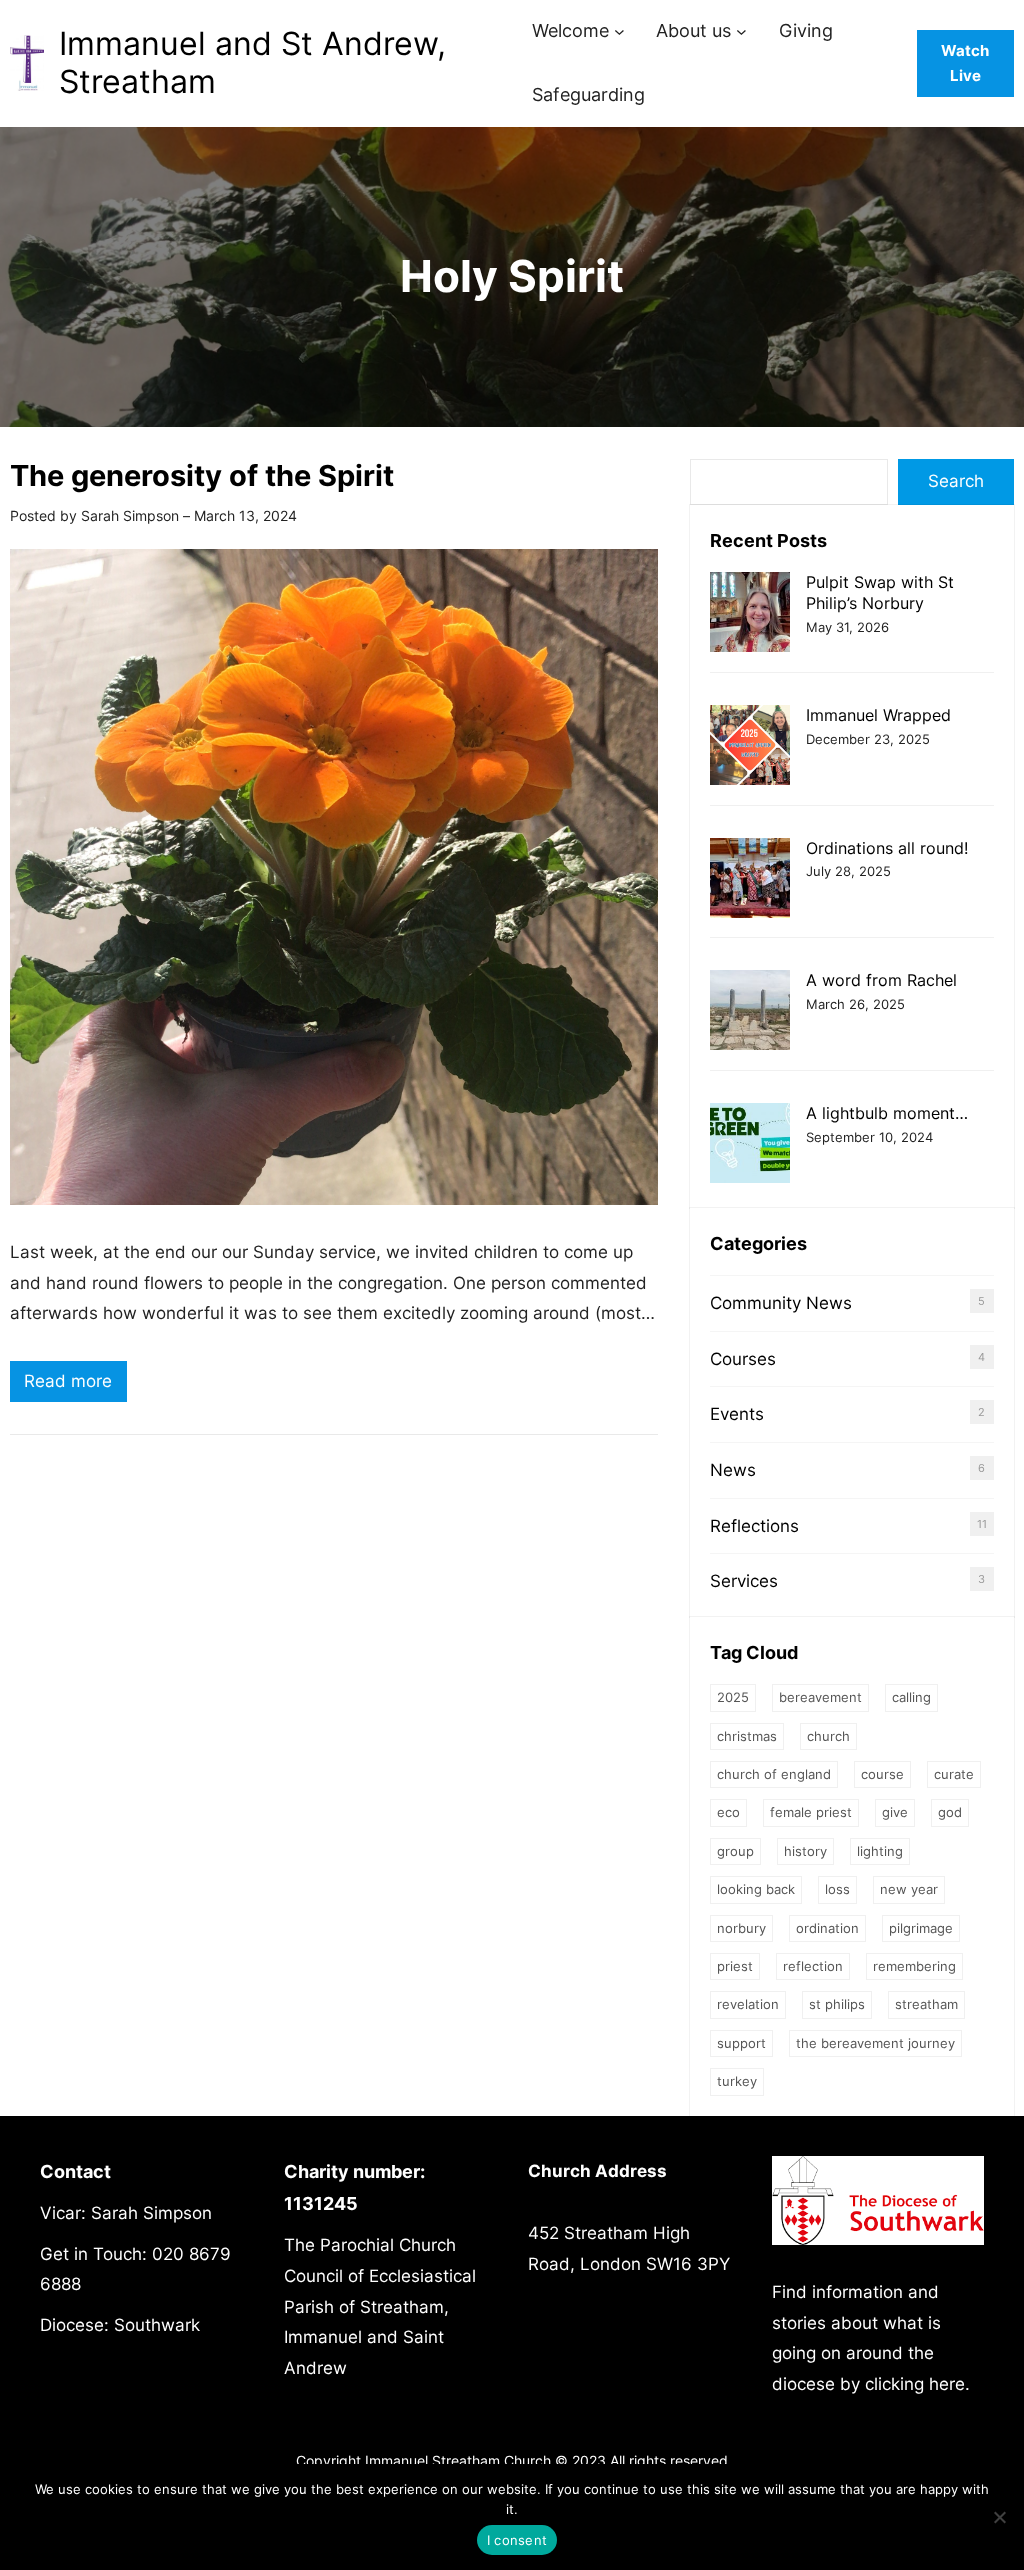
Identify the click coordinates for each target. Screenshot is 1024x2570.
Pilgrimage (921, 1928)
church (828, 1736)
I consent (517, 2540)
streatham (926, 2004)
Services (744, 1581)
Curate (954, 1774)
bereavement (820, 1697)
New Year (909, 1889)
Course (882, 1774)
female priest (811, 1812)
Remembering (914, 1966)
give (895, 1812)
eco (728, 1812)
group (735, 1851)
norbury (741, 1928)
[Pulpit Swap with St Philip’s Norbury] (750, 614)
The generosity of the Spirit (202, 475)
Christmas (747, 1736)
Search (956, 481)
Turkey (737, 2081)
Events (737, 1414)
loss (837, 1889)
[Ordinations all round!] (750, 880)
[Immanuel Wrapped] (750, 747)
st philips (837, 2004)
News (733, 1470)
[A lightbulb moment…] (750, 1145)
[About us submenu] (741, 31)
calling (911, 1697)
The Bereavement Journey (875, 2043)
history (805, 1851)
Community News (781, 1303)
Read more (75, 1386)
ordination (827, 1928)
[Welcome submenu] (619, 31)
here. (949, 2384)
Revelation (748, 2004)
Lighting (880, 1851)
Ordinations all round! (887, 848)
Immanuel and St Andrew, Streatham (252, 62)
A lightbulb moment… (887, 1113)
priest (735, 1966)
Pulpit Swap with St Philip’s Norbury (880, 592)
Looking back (756, 1889)
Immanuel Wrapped (878, 715)
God (950, 1812)
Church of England (774, 1774)
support (741, 2043)
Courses (743, 1359)
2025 (733, 1697)
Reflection (813, 1966)
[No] (999, 2517)
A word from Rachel (881, 980)
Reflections (754, 1526)
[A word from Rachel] (750, 1012)
